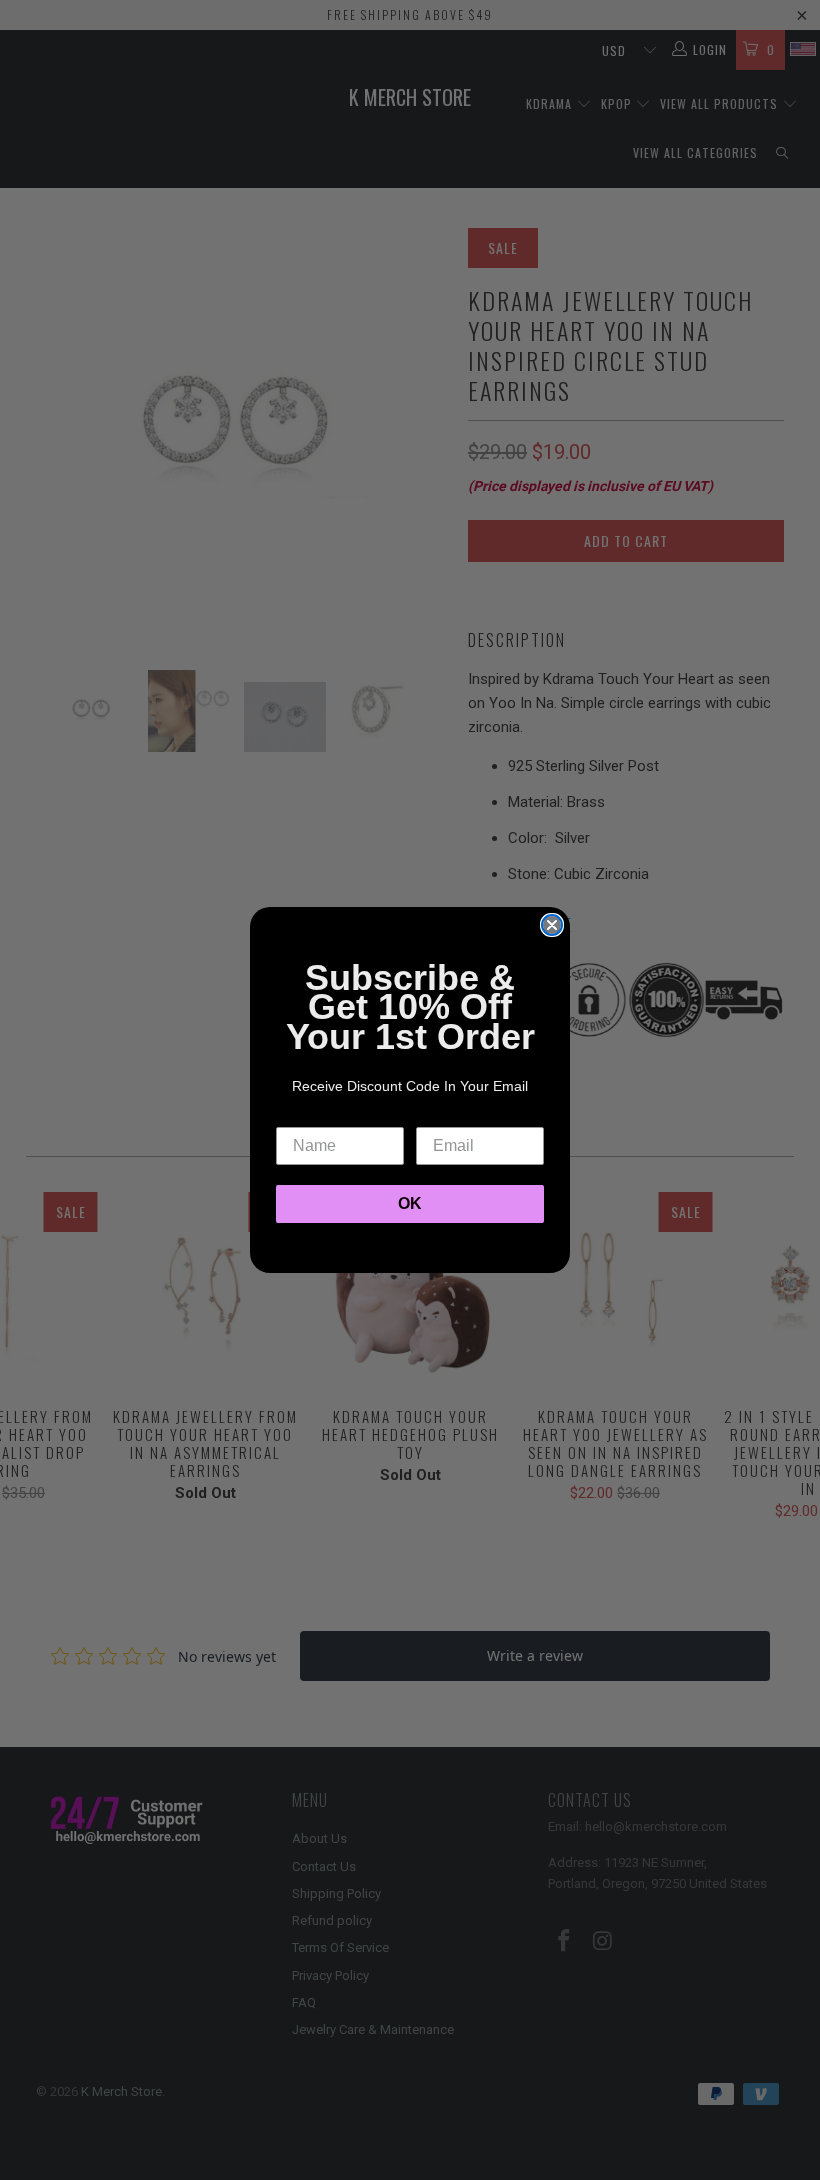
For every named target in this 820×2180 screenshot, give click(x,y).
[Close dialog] (552, 925)
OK (410, 1203)
